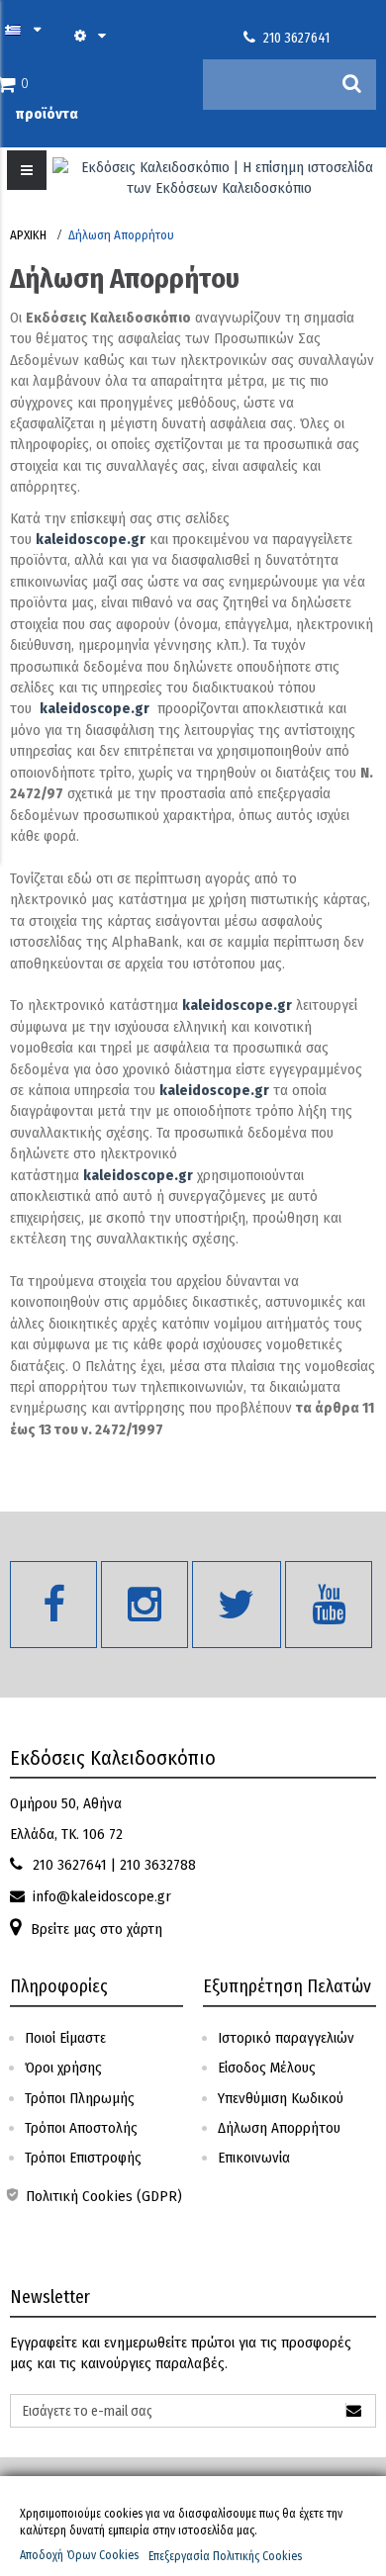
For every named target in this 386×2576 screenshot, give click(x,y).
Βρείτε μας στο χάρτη (96, 1929)
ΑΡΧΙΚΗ (28, 235)
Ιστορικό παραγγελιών (286, 2038)
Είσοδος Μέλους (267, 2068)
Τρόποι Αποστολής (81, 2128)
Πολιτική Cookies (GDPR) (102, 2196)
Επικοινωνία (254, 2158)
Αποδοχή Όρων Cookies (79, 2555)
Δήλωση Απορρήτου (279, 2128)
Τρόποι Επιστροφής (83, 2158)
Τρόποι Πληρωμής (80, 2098)
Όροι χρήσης (63, 2068)
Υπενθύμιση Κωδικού (281, 2098)
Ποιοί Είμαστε (65, 2038)
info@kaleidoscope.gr (101, 1896)
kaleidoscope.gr (91, 539)
